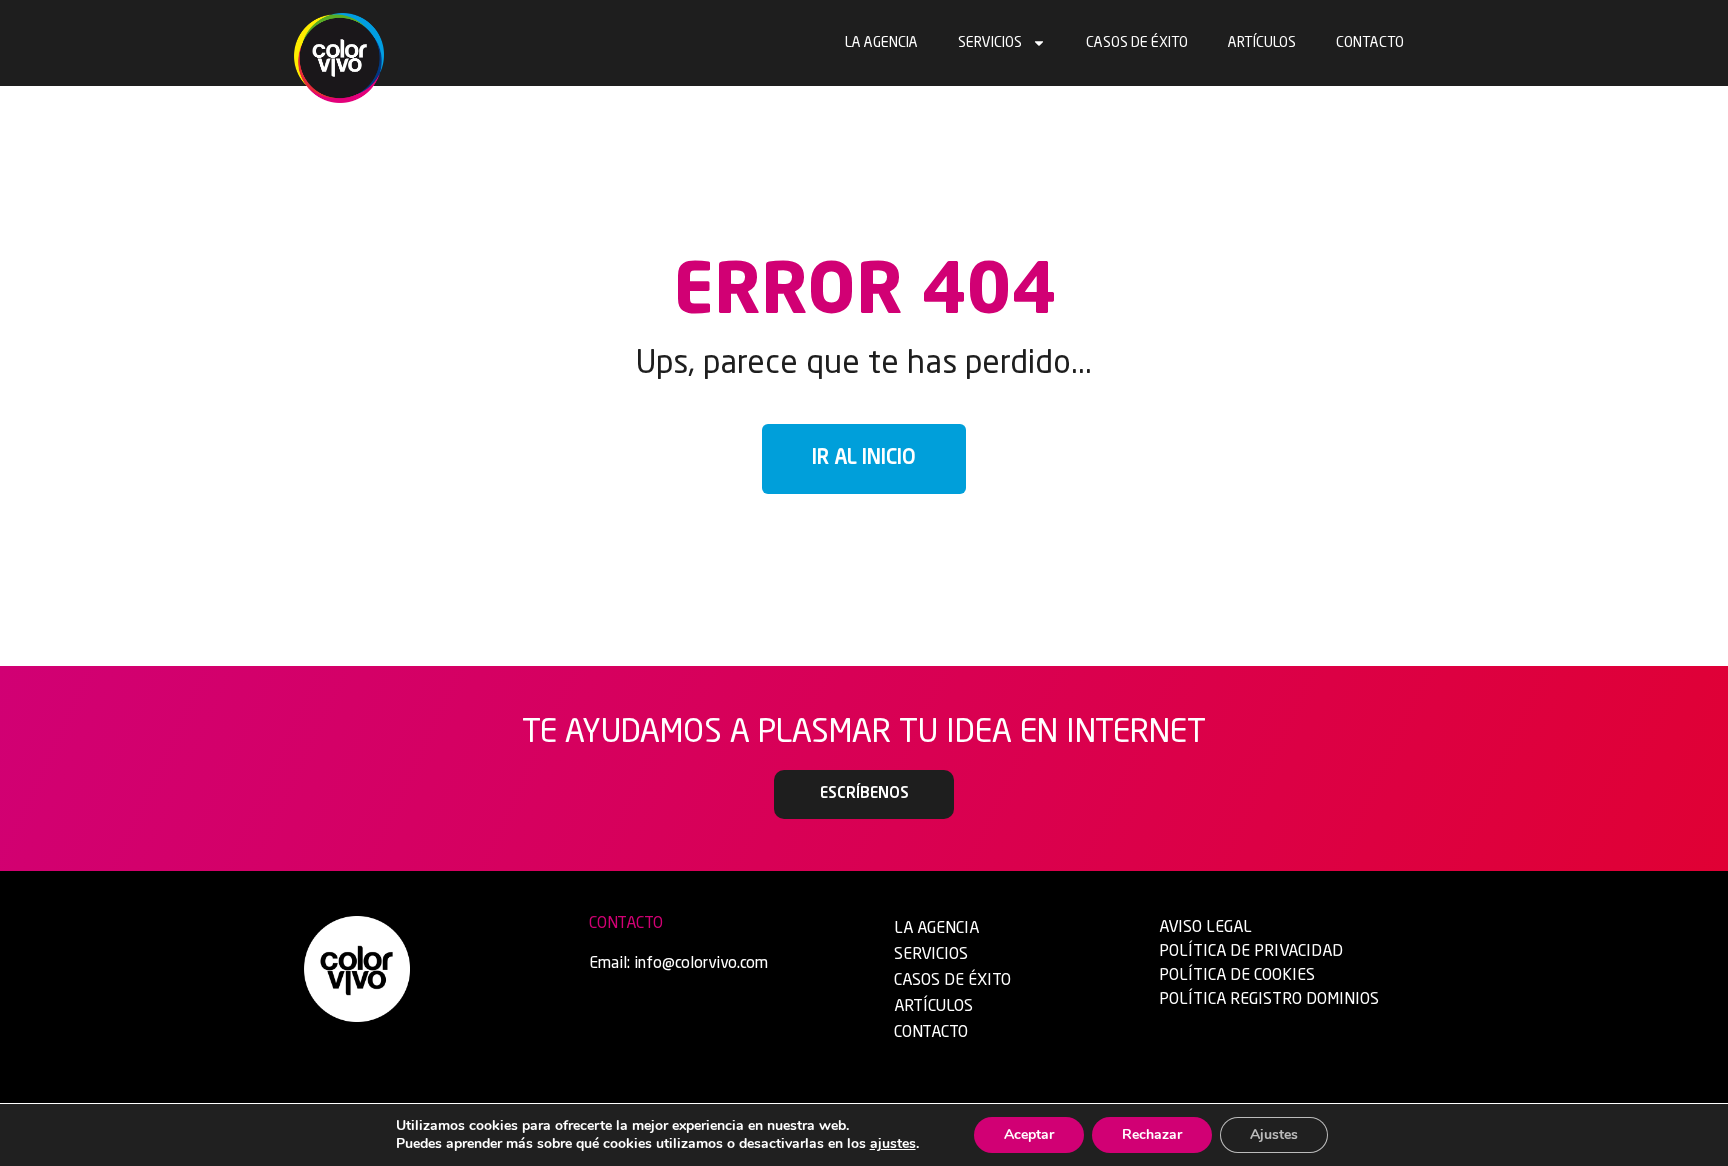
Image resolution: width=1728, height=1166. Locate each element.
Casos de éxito (1137, 43)
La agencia (881, 43)
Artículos (1262, 43)
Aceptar (1029, 1134)
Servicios (990, 43)
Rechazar (1152, 1134)
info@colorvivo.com (701, 964)
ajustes (893, 1144)
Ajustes (1274, 1134)
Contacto (1370, 43)
